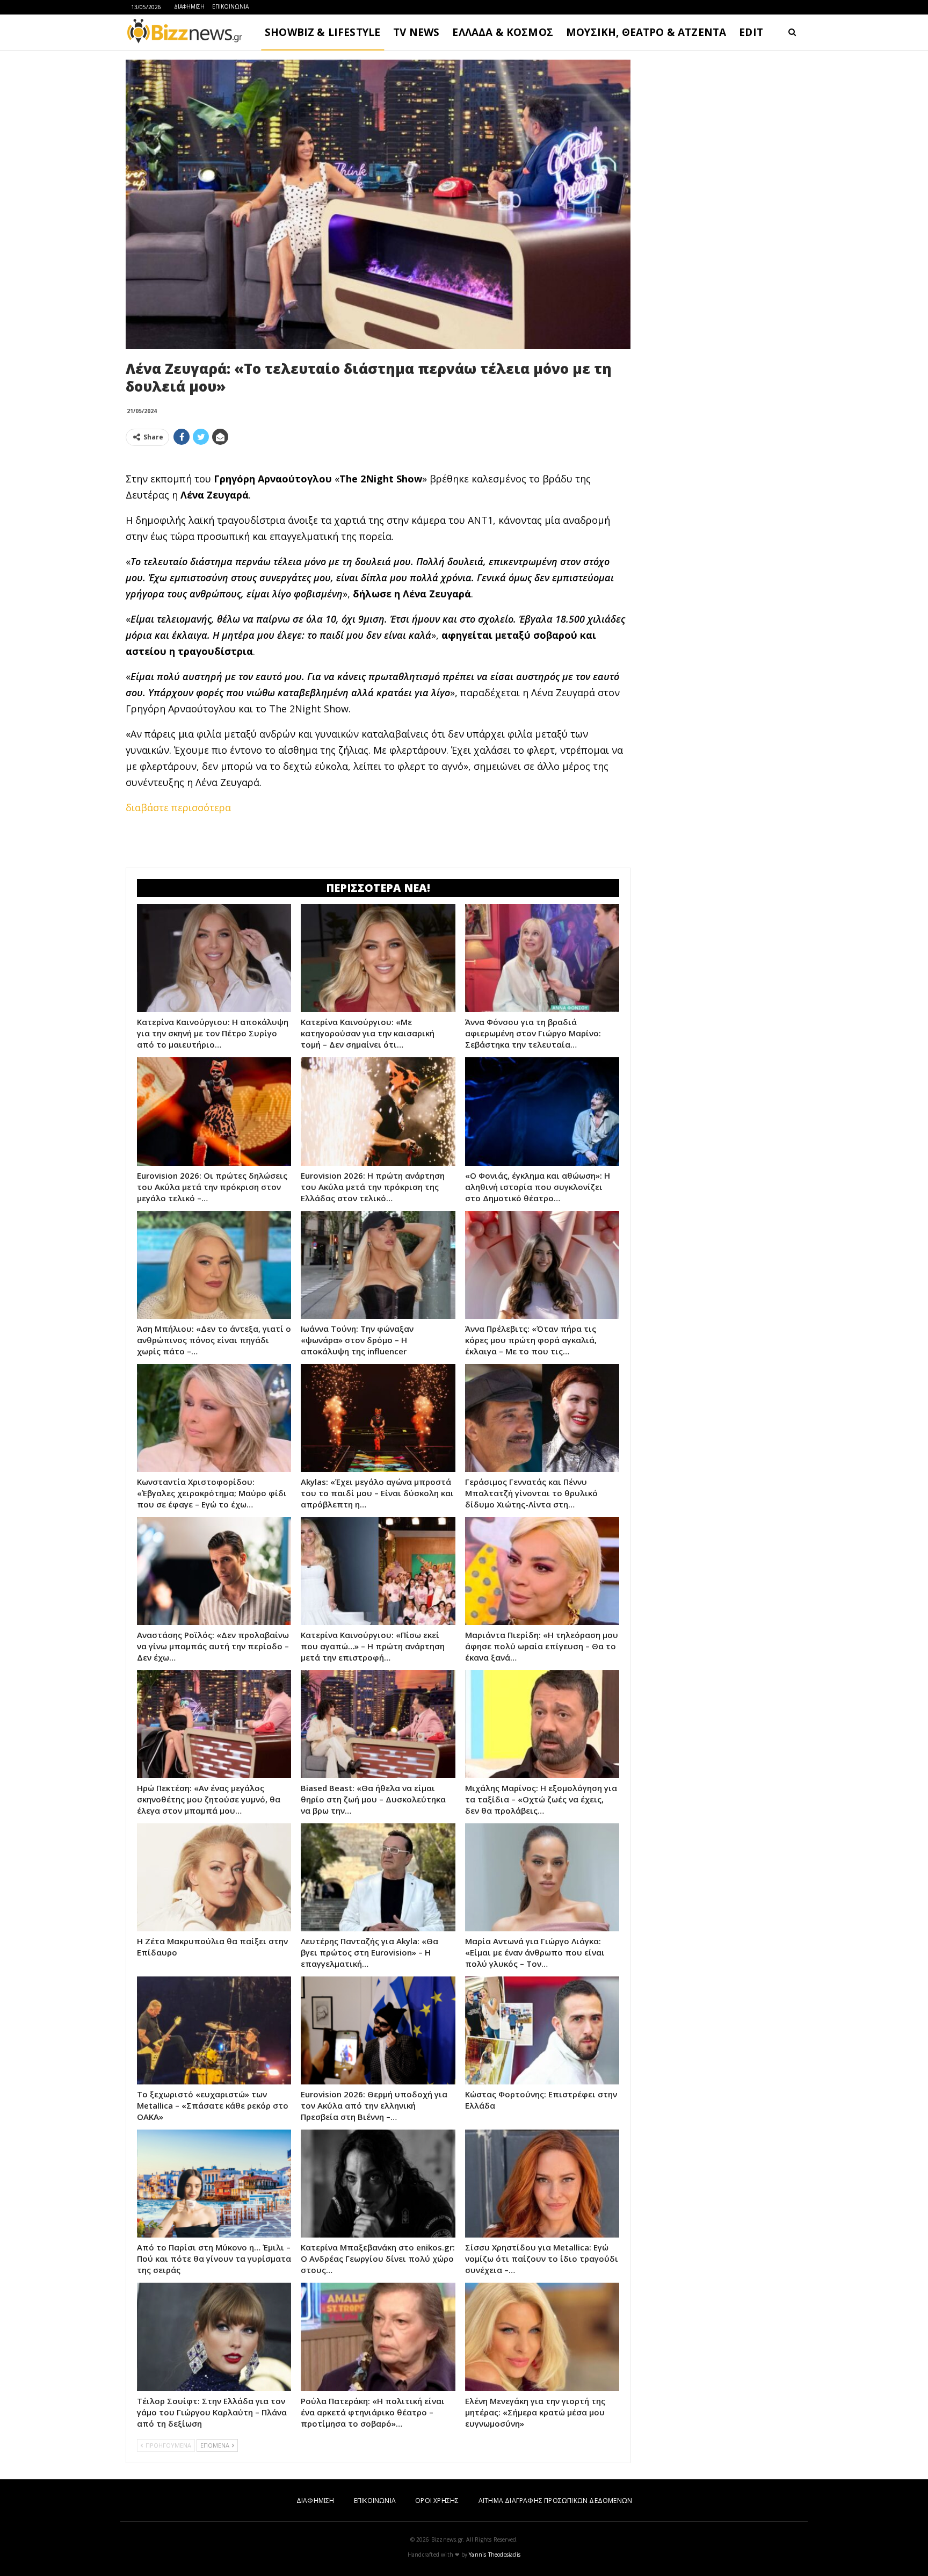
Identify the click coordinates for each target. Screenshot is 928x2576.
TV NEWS (416, 32)
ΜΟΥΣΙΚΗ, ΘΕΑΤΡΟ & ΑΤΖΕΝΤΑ (646, 32)
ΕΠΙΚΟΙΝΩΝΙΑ (230, 6)
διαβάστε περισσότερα (178, 807)
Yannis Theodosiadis (495, 2555)
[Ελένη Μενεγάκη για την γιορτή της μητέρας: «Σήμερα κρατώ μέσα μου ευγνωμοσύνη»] (542, 2337)
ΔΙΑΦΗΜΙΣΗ (189, 6)
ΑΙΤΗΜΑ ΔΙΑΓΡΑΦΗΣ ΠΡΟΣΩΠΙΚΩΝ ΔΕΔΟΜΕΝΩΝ (555, 2501)
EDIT (751, 32)
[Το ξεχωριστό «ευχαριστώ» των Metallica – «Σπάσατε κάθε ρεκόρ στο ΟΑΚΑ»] (214, 2030)
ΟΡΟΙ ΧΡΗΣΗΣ (437, 2501)
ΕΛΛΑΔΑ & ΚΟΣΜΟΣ (503, 32)
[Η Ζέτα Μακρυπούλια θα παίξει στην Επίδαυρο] (214, 1877)
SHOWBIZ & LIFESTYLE (322, 32)
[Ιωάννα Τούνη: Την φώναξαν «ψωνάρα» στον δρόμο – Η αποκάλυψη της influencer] (378, 1265)
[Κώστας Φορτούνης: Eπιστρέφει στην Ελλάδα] (542, 2030)
